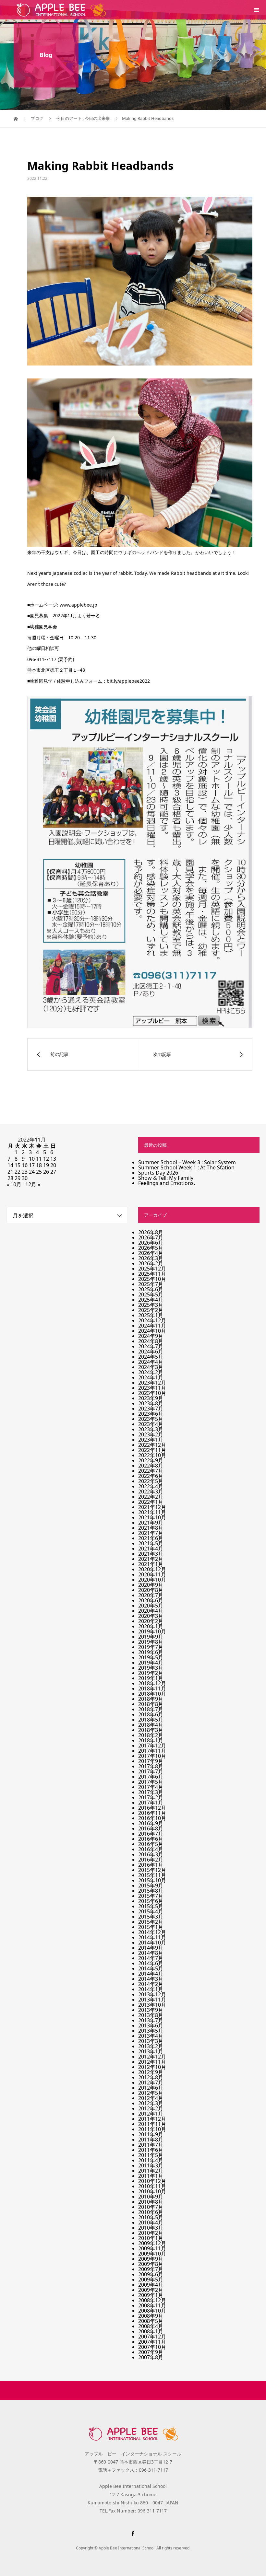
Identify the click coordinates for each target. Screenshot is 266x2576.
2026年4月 (151, 1253)
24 (32, 1172)
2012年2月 (151, 2108)
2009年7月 (151, 2269)
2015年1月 (151, 1927)
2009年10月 (152, 2254)
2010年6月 (151, 2212)
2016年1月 (151, 1865)
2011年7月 (151, 2145)
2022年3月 (151, 1491)
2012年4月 (151, 2098)
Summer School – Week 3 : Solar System (187, 1162)
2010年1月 (151, 2238)
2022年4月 (151, 1486)
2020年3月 (151, 1616)
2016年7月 (151, 1834)
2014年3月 (151, 1979)
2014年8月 (151, 1953)
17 (32, 1165)
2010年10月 (152, 2191)
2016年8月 (151, 1828)
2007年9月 (151, 2352)
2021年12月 (152, 1507)
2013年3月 (151, 2041)
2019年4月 (151, 1663)
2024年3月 (151, 1367)
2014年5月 (151, 1968)
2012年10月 (152, 2067)
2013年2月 (151, 2046)
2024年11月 (152, 1326)
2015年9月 (151, 1886)
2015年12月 (152, 1870)
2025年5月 (151, 1294)
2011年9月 (151, 2134)
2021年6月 (151, 1538)
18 (39, 1165)
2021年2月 (151, 1559)
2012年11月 (152, 2062)
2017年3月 (151, 1792)
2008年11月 (152, 2305)
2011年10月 (152, 2129)
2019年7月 (151, 1647)
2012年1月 (151, 2114)
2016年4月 (151, 1849)
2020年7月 (151, 1595)
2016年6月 (151, 1839)
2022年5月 (151, 1481)
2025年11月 (152, 1274)
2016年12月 (152, 1808)
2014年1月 (151, 1989)
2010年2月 (151, 2233)
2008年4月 (151, 2326)
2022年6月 (151, 1476)
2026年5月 (151, 1248)
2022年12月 (152, 1445)
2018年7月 (151, 1709)
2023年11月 (152, 1388)
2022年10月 (152, 1455)
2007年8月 (151, 2357)
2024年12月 (152, 1320)
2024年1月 (151, 1377)
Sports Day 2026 (158, 1173)
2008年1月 (151, 2331)
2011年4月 (151, 2160)
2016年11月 (152, 1813)
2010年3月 (151, 2228)
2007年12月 (152, 2337)
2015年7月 (151, 1896)
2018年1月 (151, 1740)
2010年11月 (152, 2186)
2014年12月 (152, 1932)
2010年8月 (151, 2202)
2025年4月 (151, 1300)
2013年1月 (151, 2051)
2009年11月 (152, 2248)
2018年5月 (151, 1720)
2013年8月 (151, 2015)
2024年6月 (151, 1352)
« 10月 (14, 1184)
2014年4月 (151, 1974)
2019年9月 (151, 1637)
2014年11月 (152, 1937)
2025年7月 (151, 1284)
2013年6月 (151, 2025)
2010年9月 (151, 2197)
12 (46, 1159)
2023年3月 (151, 1429)
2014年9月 (151, 1948)
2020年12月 (152, 1569)
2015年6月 (151, 1901)
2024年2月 (151, 1372)
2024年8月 (151, 1341)
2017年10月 (152, 1756)
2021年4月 (151, 1549)
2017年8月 (151, 1766)
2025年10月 (152, 1279)
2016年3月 (151, 1854)
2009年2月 (151, 2290)
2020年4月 (151, 1611)
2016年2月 (151, 1860)
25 (39, 1172)
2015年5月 (151, 1906)
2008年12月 (152, 2300)
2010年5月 (151, 2217)
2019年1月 (151, 1678)
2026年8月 (151, 1232)
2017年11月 (152, 1751)
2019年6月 (151, 1652)
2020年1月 (151, 1626)
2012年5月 (151, 2093)
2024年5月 (151, 1357)
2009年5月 (151, 2280)
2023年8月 (151, 1403)
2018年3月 (151, 1730)
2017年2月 (151, 1797)
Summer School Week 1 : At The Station (186, 1167)
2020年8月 (151, 1590)
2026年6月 (151, 1243)
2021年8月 (151, 1528)
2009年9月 (151, 2259)
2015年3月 (151, 1917)
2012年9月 (151, 2072)
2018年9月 (151, 1699)
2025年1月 (151, 1315)
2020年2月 (151, 1621)
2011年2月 (151, 2171)
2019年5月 (151, 1657)
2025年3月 (151, 1305)
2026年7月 (151, 1237)
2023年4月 (151, 1424)
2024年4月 (151, 1362)
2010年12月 (152, 2181)
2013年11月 (152, 2000)
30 (25, 1178)
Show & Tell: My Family (166, 1178)
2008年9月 (151, 2316)
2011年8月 (151, 2140)
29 (18, 1178)
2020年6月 (151, 1600)
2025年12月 (152, 1269)
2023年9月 (151, 1398)
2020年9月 (151, 1585)
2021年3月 (151, 1554)
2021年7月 (151, 1533)
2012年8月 (151, 2077)
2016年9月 (151, 1823)
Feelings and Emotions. (167, 1183)
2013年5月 (151, 2031)
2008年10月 (152, 2311)
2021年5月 (151, 1543)
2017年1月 (151, 1803)
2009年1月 (151, 2295)
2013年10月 (152, 2005)
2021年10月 (152, 1517)
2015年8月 (151, 1891)
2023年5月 (151, 1419)
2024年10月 (152, 1331)
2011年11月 (152, 2124)
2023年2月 (151, 1434)
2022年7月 (151, 1471)
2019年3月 (151, 1668)
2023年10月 (152, 1393)
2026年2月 (151, 1263)
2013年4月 (151, 2036)
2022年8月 (151, 1466)
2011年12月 (152, 2119)
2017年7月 (151, 1771)
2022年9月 (151, 1460)
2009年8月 (151, 2264)
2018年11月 (152, 1688)
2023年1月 (151, 1440)
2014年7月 (151, 1958)
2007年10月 (152, 2347)
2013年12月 (152, 1994)
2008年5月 (151, 2321)
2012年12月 (152, 2057)
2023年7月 (151, 1409)
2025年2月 (151, 1310)
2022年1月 (151, 1502)
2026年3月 (151, 1258)
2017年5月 (151, 1782)
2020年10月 (152, 1580)
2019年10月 (152, 1631)
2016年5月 (151, 1844)
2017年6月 (151, 1777)
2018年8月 (151, 1704)
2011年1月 (151, 2176)
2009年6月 (151, 2274)
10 (32, 1159)
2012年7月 (151, 2083)
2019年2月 (151, 1673)
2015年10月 (152, 1880)
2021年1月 (151, 1564)
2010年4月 (151, 2222)
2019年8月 (151, 1642)
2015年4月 (151, 1911)
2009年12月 (152, 2243)
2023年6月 (151, 1414)
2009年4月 (151, 2285)
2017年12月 (152, 1746)
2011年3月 (151, 2165)
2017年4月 (151, 1787)
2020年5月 (151, 1606)
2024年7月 (151, 1346)
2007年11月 (152, 2342)
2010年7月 (151, 2207)
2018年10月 (152, 1694)
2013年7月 (151, 2020)
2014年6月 (151, 1963)
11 (39, 1159)
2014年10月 (152, 1943)
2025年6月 (151, 1289)
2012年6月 (151, 2088)
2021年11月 (152, 1512)
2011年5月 (151, 2155)
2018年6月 (151, 1714)
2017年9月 (151, 1761)
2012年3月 (151, 2103)
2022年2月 (151, 1497)
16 (25, 1165)
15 (18, 1165)
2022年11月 (152, 1450)
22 (18, 1172)
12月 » (33, 1184)
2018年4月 (151, 1725)
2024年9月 (151, 1336)
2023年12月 (152, 1383)
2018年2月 (151, 1735)
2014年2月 (151, 1984)
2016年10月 (152, 1818)
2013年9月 (151, 2010)
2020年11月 (152, 1574)
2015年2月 (151, 1922)
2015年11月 (152, 1875)
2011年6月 (151, 2150)
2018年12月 (152, 1683)
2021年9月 (151, 1523)
